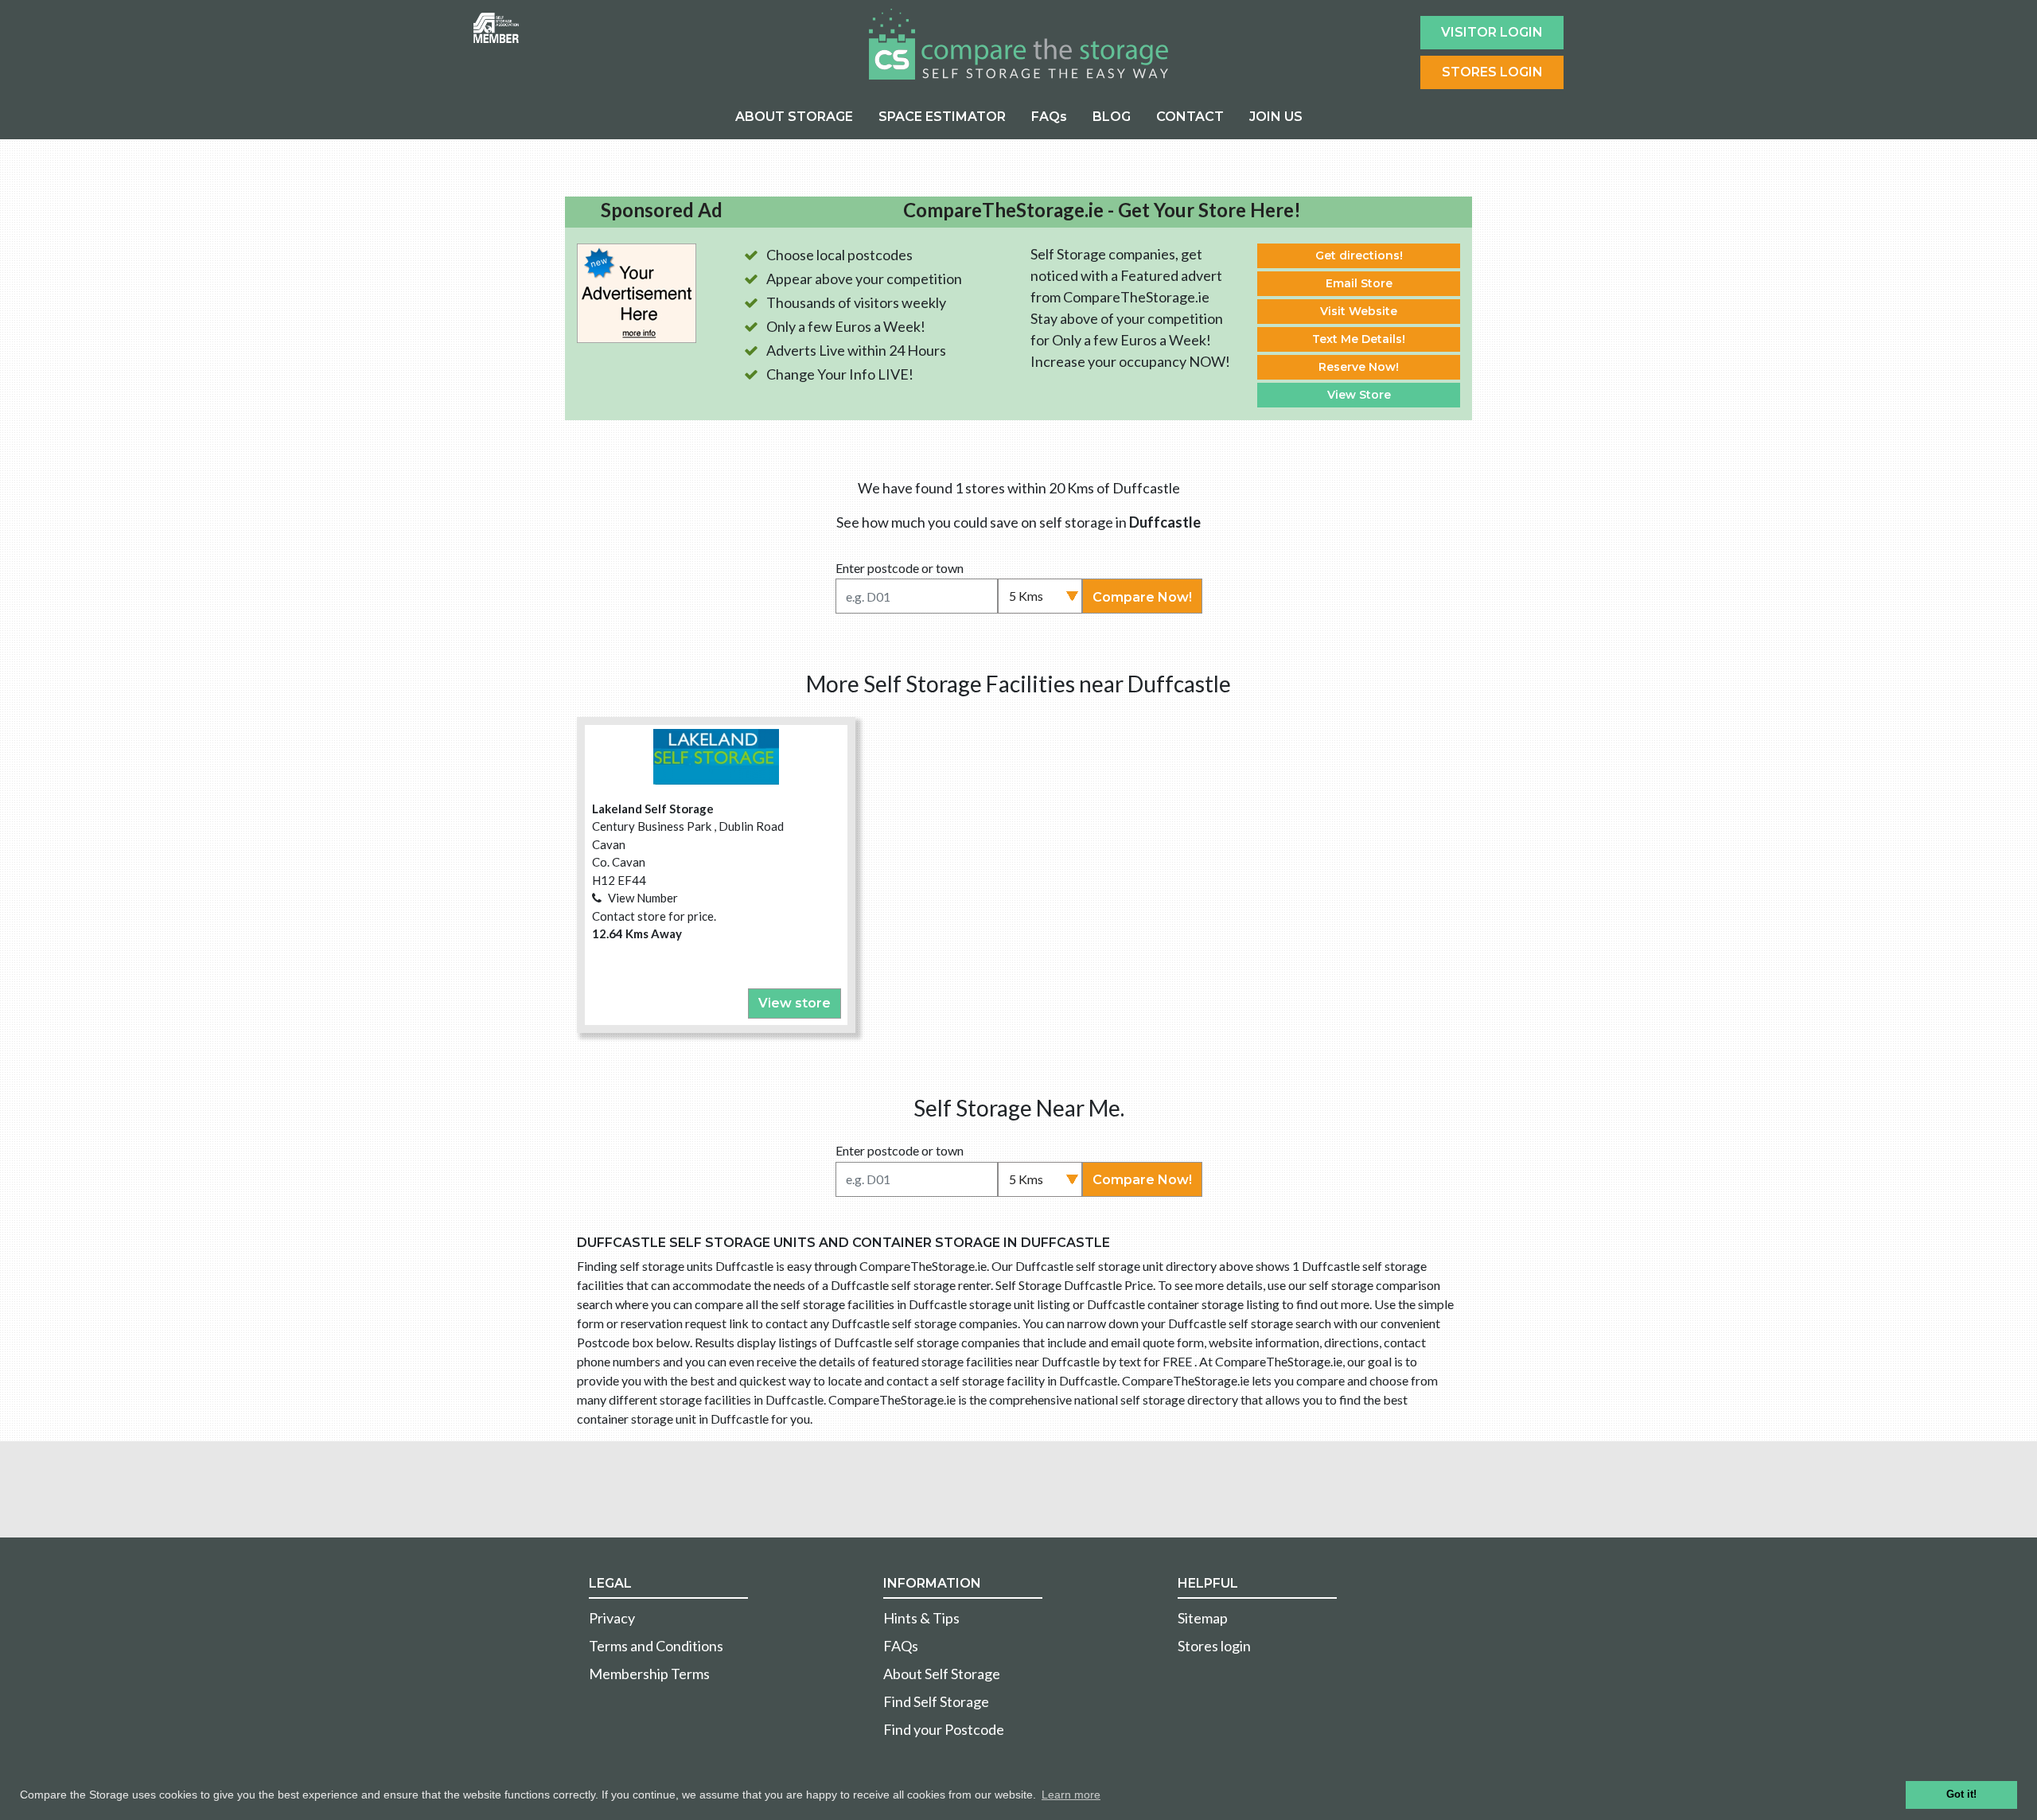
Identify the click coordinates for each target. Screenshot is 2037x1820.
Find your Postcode (944, 1729)
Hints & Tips (921, 1618)
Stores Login (1492, 72)
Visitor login (1492, 32)
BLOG (1112, 117)
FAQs (1049, 117)
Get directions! (1359, 255)
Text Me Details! (1359, 339)
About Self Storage (942, 1674)
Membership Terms (649, 1674)
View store (795, 1003)
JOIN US (1276, 117)
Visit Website (1359, 311)
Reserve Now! (1359, 367)
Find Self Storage (936, 1701)
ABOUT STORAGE (794, 117)
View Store (1359, 395)
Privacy (612, 1618)
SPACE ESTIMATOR (942, 117)
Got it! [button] (1961, 1795)
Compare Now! (1142, 597)
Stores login (1214, 1646)
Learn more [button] (1071, 1795)
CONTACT (1190, 117)
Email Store (1359, 283)
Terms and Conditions (656, 1646)
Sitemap (1203, 1618)
